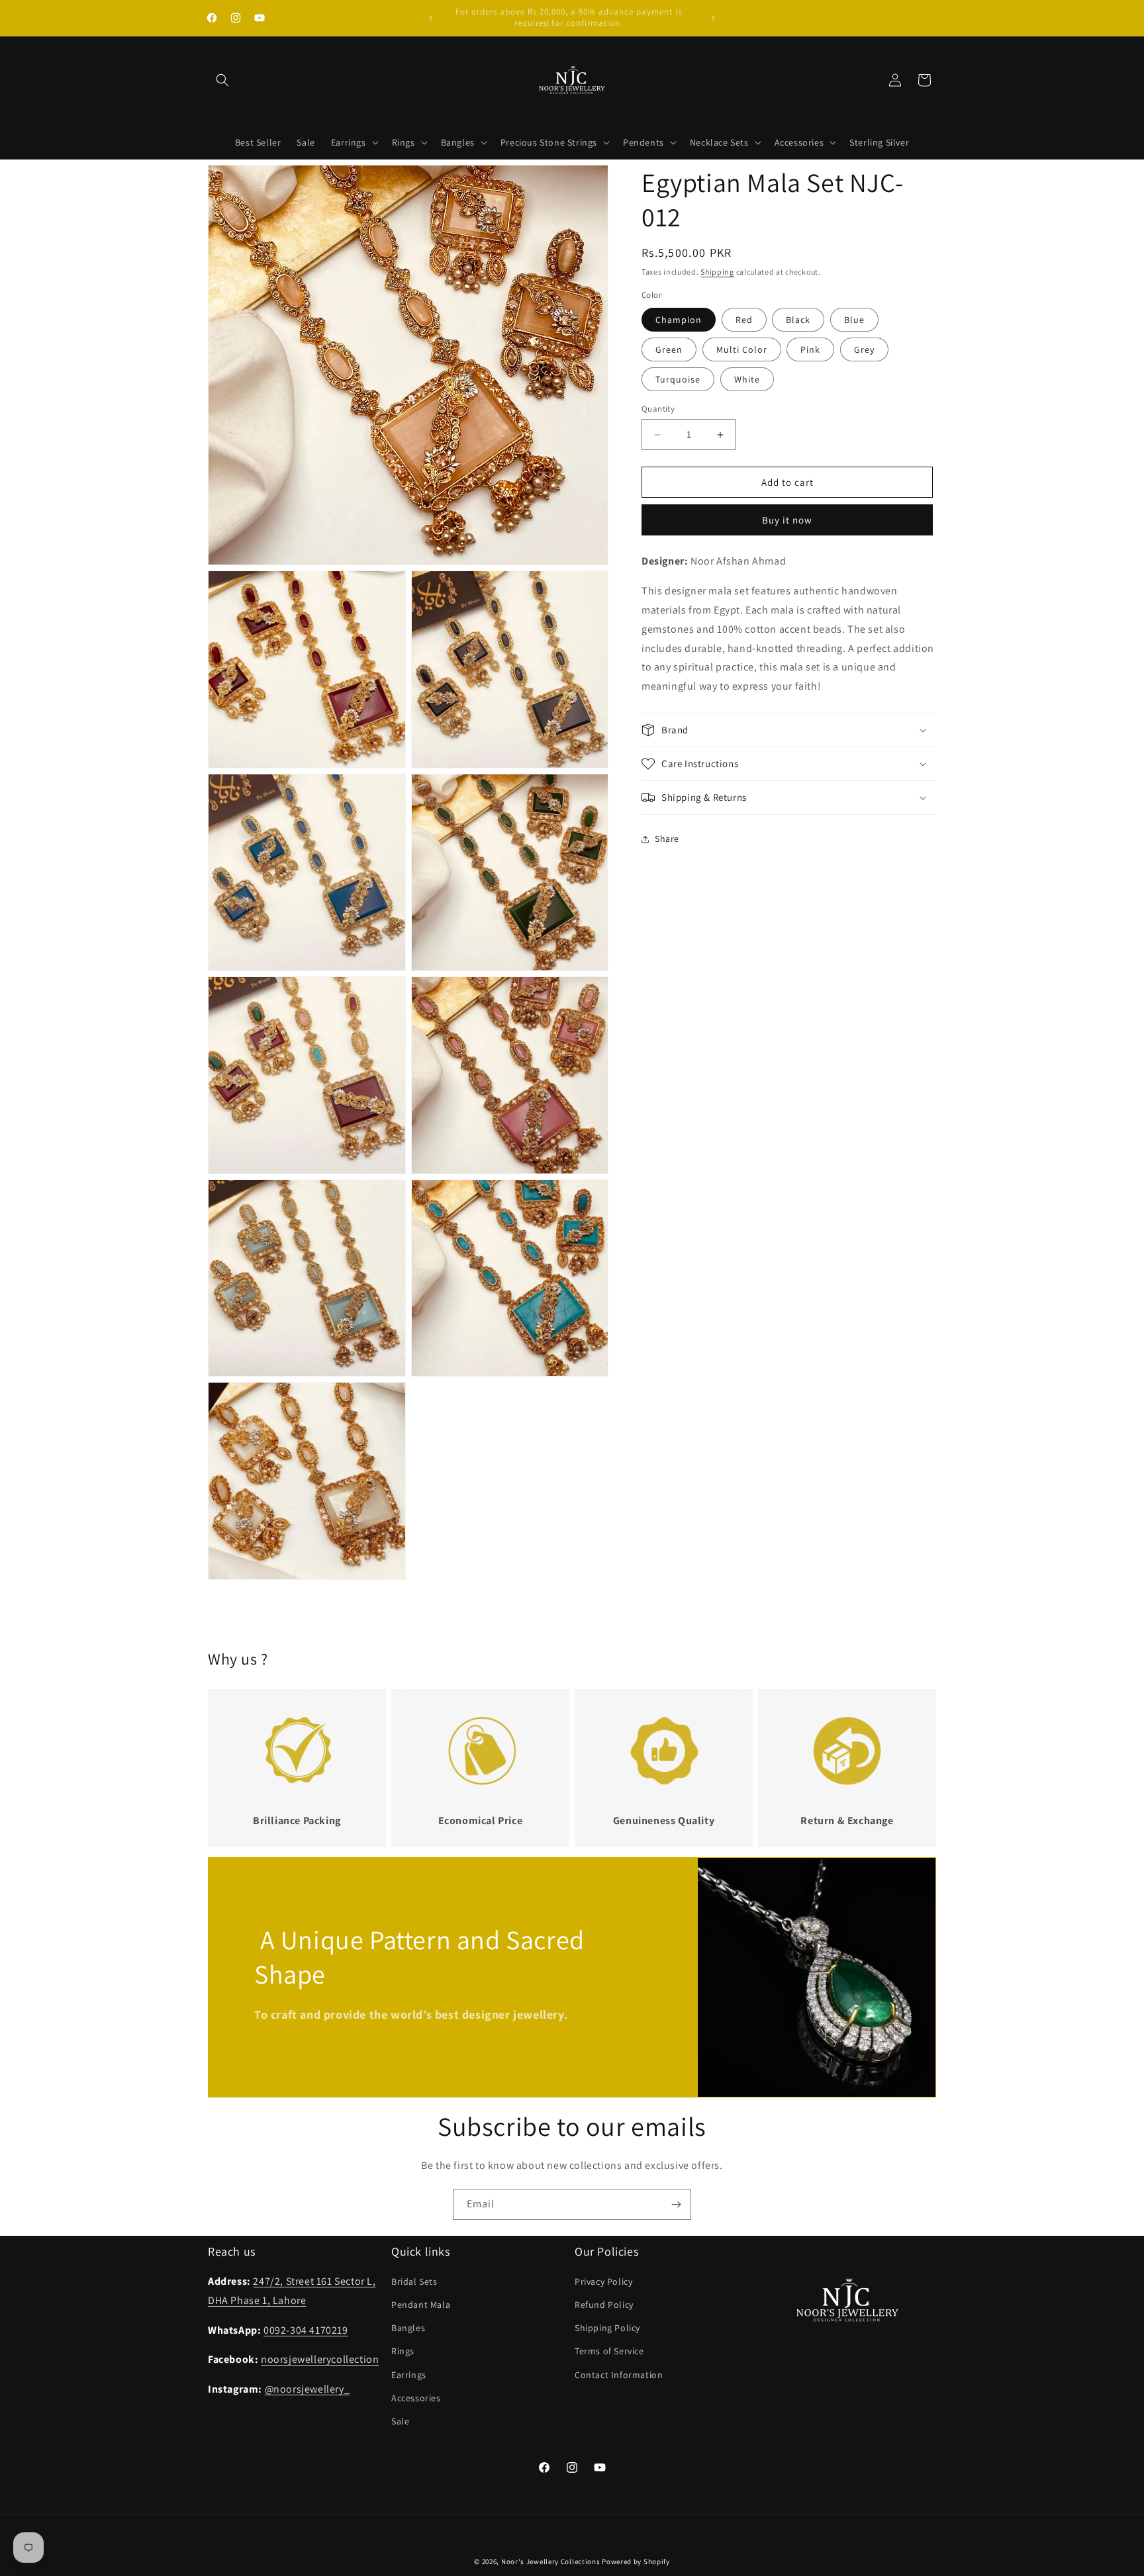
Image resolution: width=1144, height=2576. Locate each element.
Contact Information (619, 2375)
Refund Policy (604, 2305)
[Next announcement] (713, 18)
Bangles (408, 2328)
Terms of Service (609, 2352)
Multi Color (742, 349)
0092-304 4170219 (306, 2330)
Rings (403, 2352)
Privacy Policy (603, 2281)
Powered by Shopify (636, 2561)
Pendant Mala (421, 2305)
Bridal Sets (414, 2281)
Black (798, 320)
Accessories (416, 2398)
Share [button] (667, 839)
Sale (400, 2421)
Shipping (717, 272)
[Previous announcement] (431, 18)
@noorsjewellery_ (308, 2389)
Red (744, 320)
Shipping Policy (607, 2328)
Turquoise (678, 379)
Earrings (409, 2375)
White (747, 379)
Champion (679, 320)
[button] (222, 80)
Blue (854, 320)
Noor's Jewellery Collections (551, 2561)
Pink (810, 349)
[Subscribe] (676, 2204)
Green (669, 349)
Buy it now (787, 521)
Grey (864, 349)
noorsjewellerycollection (320, 2360)
